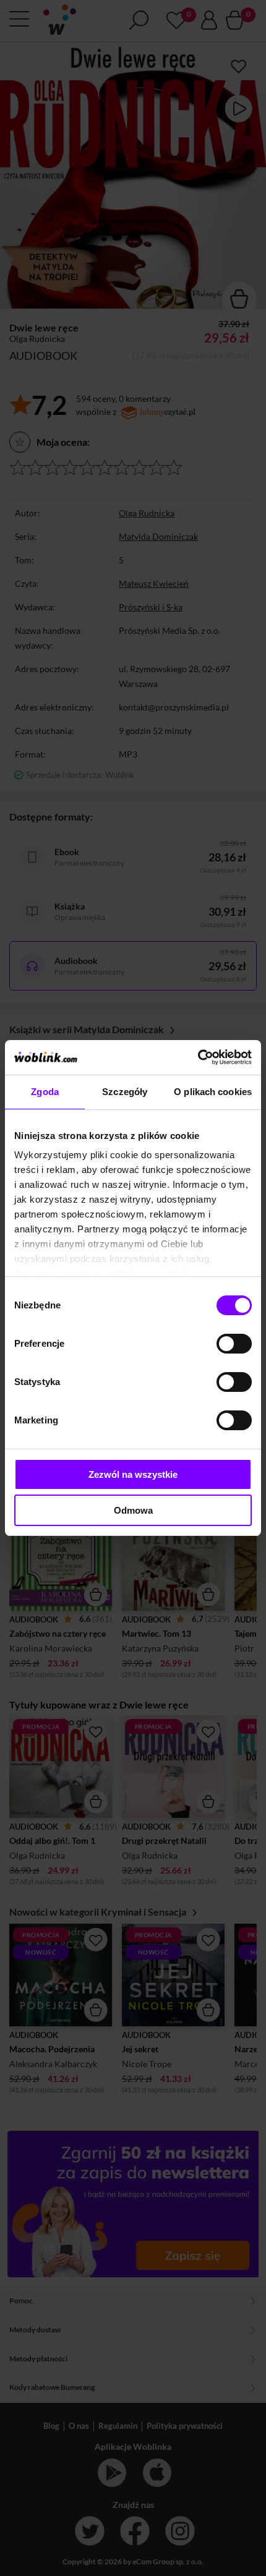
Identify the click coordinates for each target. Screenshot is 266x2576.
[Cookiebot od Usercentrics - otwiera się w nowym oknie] (198, 1057)
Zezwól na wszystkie (133, 1474)
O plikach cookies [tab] (213, 1092)
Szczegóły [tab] (125, 1092)
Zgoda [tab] (45, 1092)
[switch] (234, 1344)
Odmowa (133, 1510)
